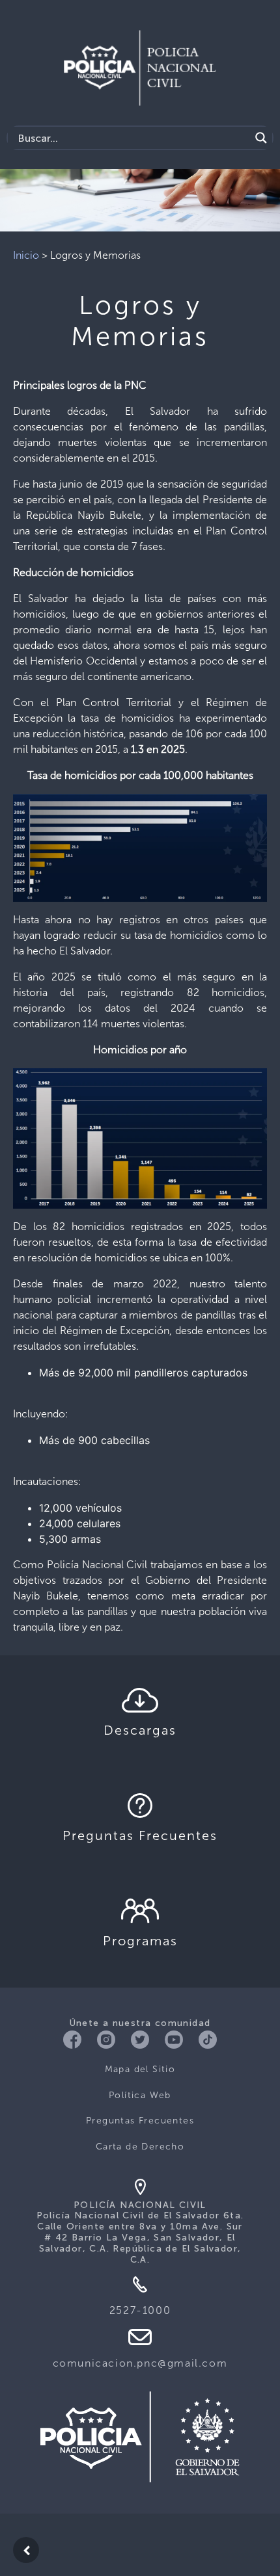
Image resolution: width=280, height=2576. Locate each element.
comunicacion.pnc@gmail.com (140, 2363)
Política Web (140, 2095)
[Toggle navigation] (252, 39)
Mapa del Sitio (140, 2069)
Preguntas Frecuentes (140, 2121)
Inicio (26, 255)
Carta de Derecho (140, 2147)
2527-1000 (140, 2310)
